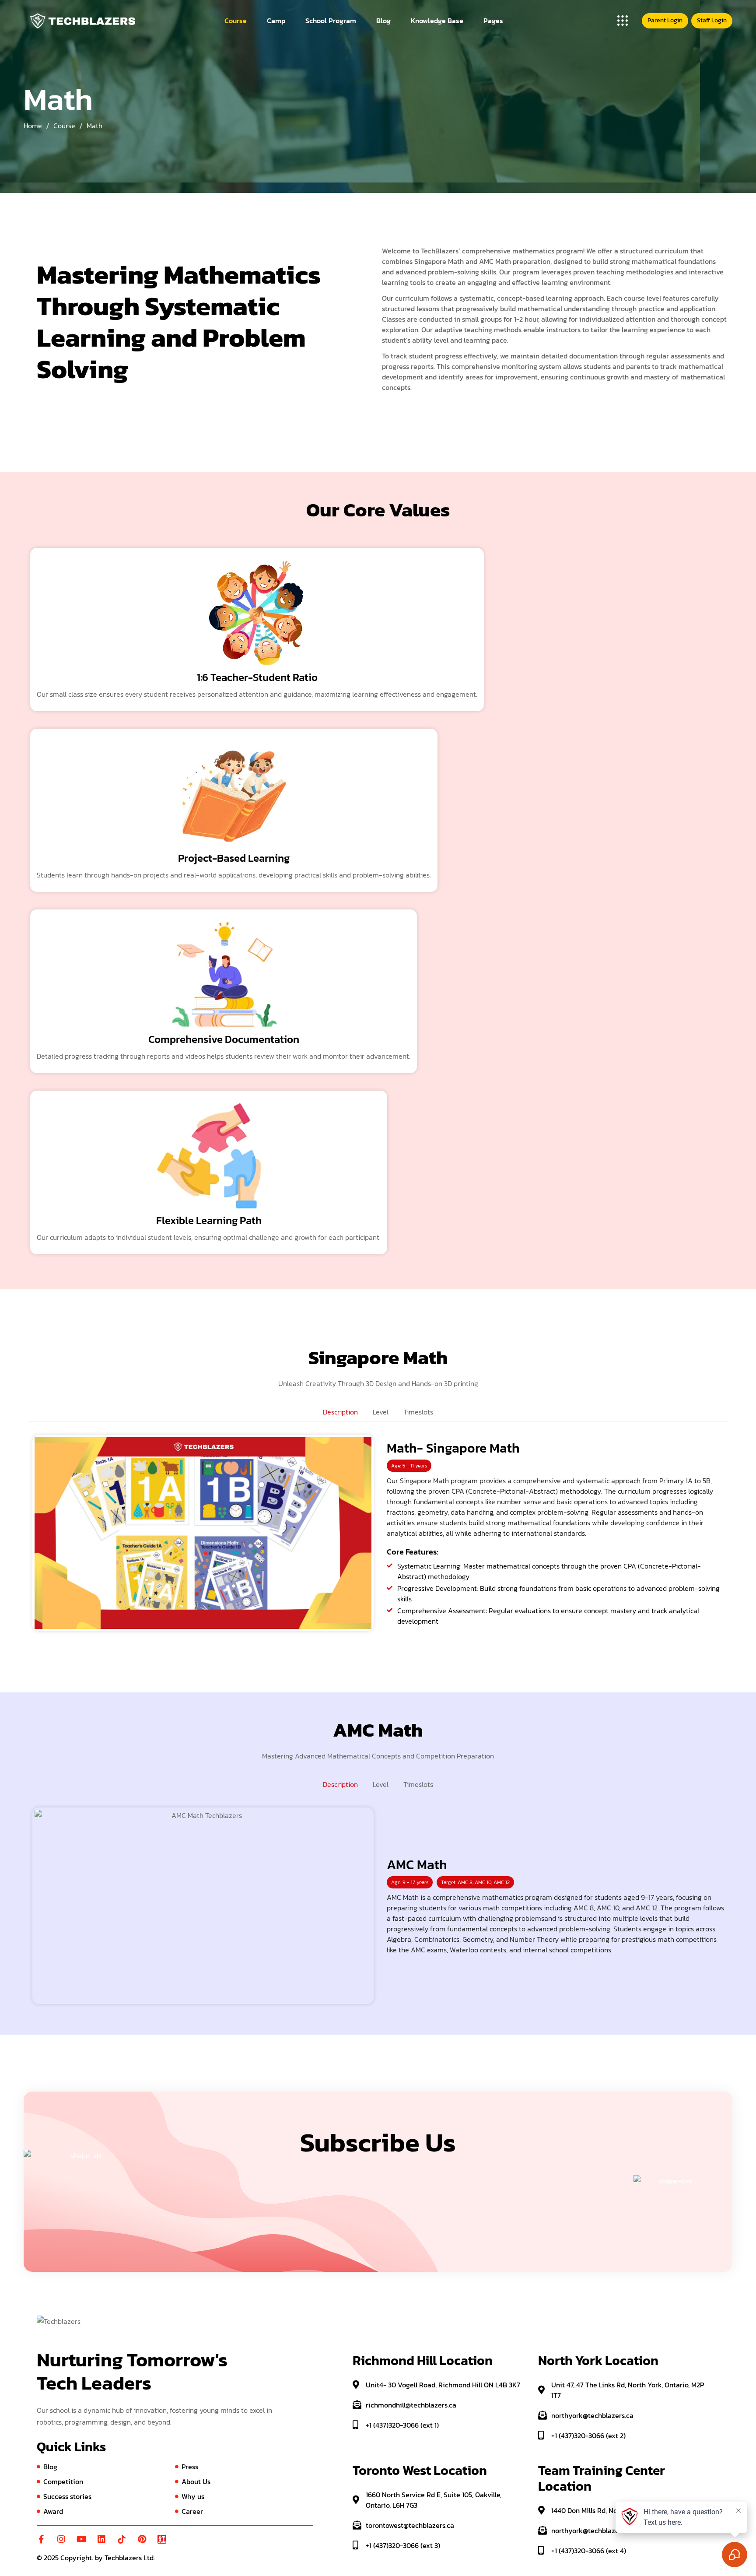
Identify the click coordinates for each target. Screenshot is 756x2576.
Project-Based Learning (234, 858)
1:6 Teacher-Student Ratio (257, 677)
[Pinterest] (142, 2539)
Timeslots (418, 1412)
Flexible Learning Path (209, 1220)
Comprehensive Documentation (224, 1039)
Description (340, 1412)
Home (33, 126)
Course (64, 126)
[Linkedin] (101, 2539)
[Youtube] (81, 2539)
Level (381, 1412)
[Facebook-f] (41, 2539)
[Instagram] (61, 2539)
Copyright (76, 2558)
